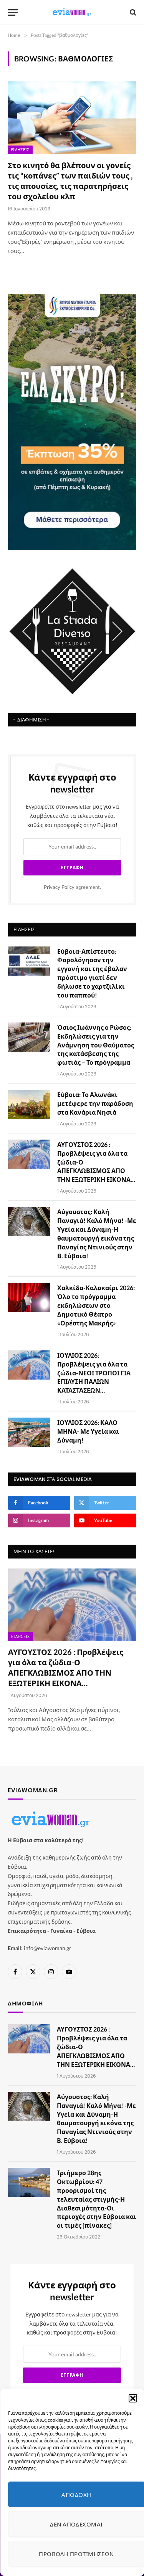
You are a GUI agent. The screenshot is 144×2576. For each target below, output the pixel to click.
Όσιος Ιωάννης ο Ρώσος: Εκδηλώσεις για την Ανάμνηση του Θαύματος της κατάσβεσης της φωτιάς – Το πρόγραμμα (96, 1045)
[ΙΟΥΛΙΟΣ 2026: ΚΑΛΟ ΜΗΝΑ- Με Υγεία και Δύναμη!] (29, 1432)
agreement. (72, 887)
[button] (132, 2398)
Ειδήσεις (20, 150)
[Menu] (13, 12)
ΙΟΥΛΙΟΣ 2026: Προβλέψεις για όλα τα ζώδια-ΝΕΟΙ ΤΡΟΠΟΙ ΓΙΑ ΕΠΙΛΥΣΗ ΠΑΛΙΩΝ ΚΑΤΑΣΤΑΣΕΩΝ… (94, 1373)
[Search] (132, 12)
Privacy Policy (59, 887)
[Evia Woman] (72, 12)
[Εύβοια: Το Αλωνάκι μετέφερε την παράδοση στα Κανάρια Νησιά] (29, 1104)
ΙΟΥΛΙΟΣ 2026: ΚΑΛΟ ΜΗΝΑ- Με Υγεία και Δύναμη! (88, 1431)
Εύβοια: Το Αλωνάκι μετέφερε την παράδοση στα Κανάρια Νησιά (95, 1103)
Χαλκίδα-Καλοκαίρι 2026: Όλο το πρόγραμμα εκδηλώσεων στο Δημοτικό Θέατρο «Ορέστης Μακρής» (96, 1305)
